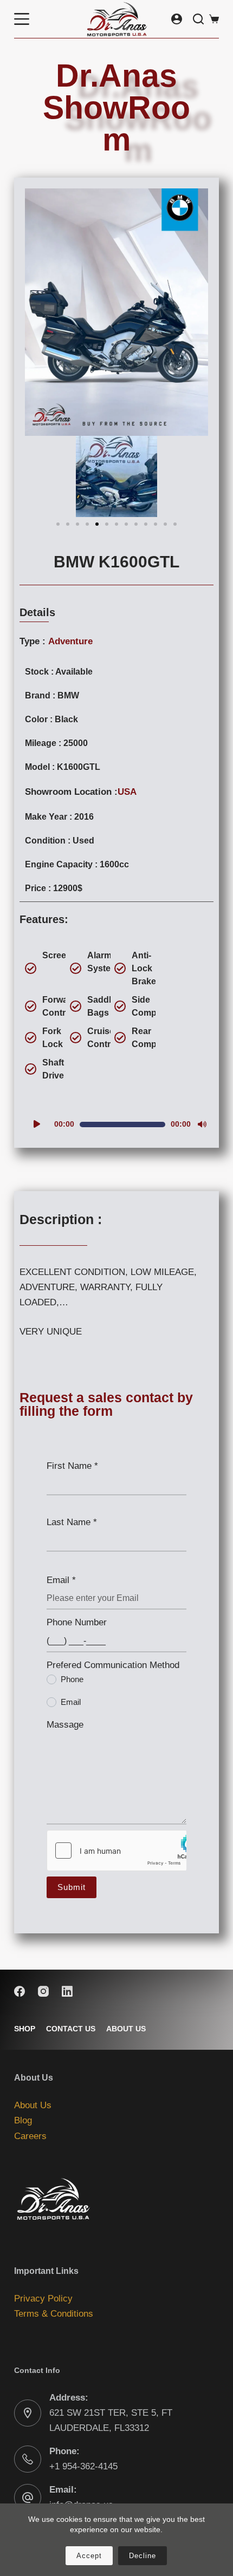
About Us (126, 2029)
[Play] (37, 1124)
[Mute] (202, 1124)
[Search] (198, 19)
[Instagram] (43, 1991)
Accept (89, 2556)
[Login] (177, 19)
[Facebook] (20, 1991)
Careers (30, 2136)
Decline (143, 2556)
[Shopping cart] (214, 19)
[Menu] (22, 19)
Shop (25, 2029)
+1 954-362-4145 (83, 2466)
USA (127, 792)
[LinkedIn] (67, 1991)
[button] (58, 524)
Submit (72, 1887)
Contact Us (71, 2029)
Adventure (70, 641)
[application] (116, 1124)
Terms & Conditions (54, 2314)
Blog (23, 2120)
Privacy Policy (43, 2299)
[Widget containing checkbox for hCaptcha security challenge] (116, 1851)
